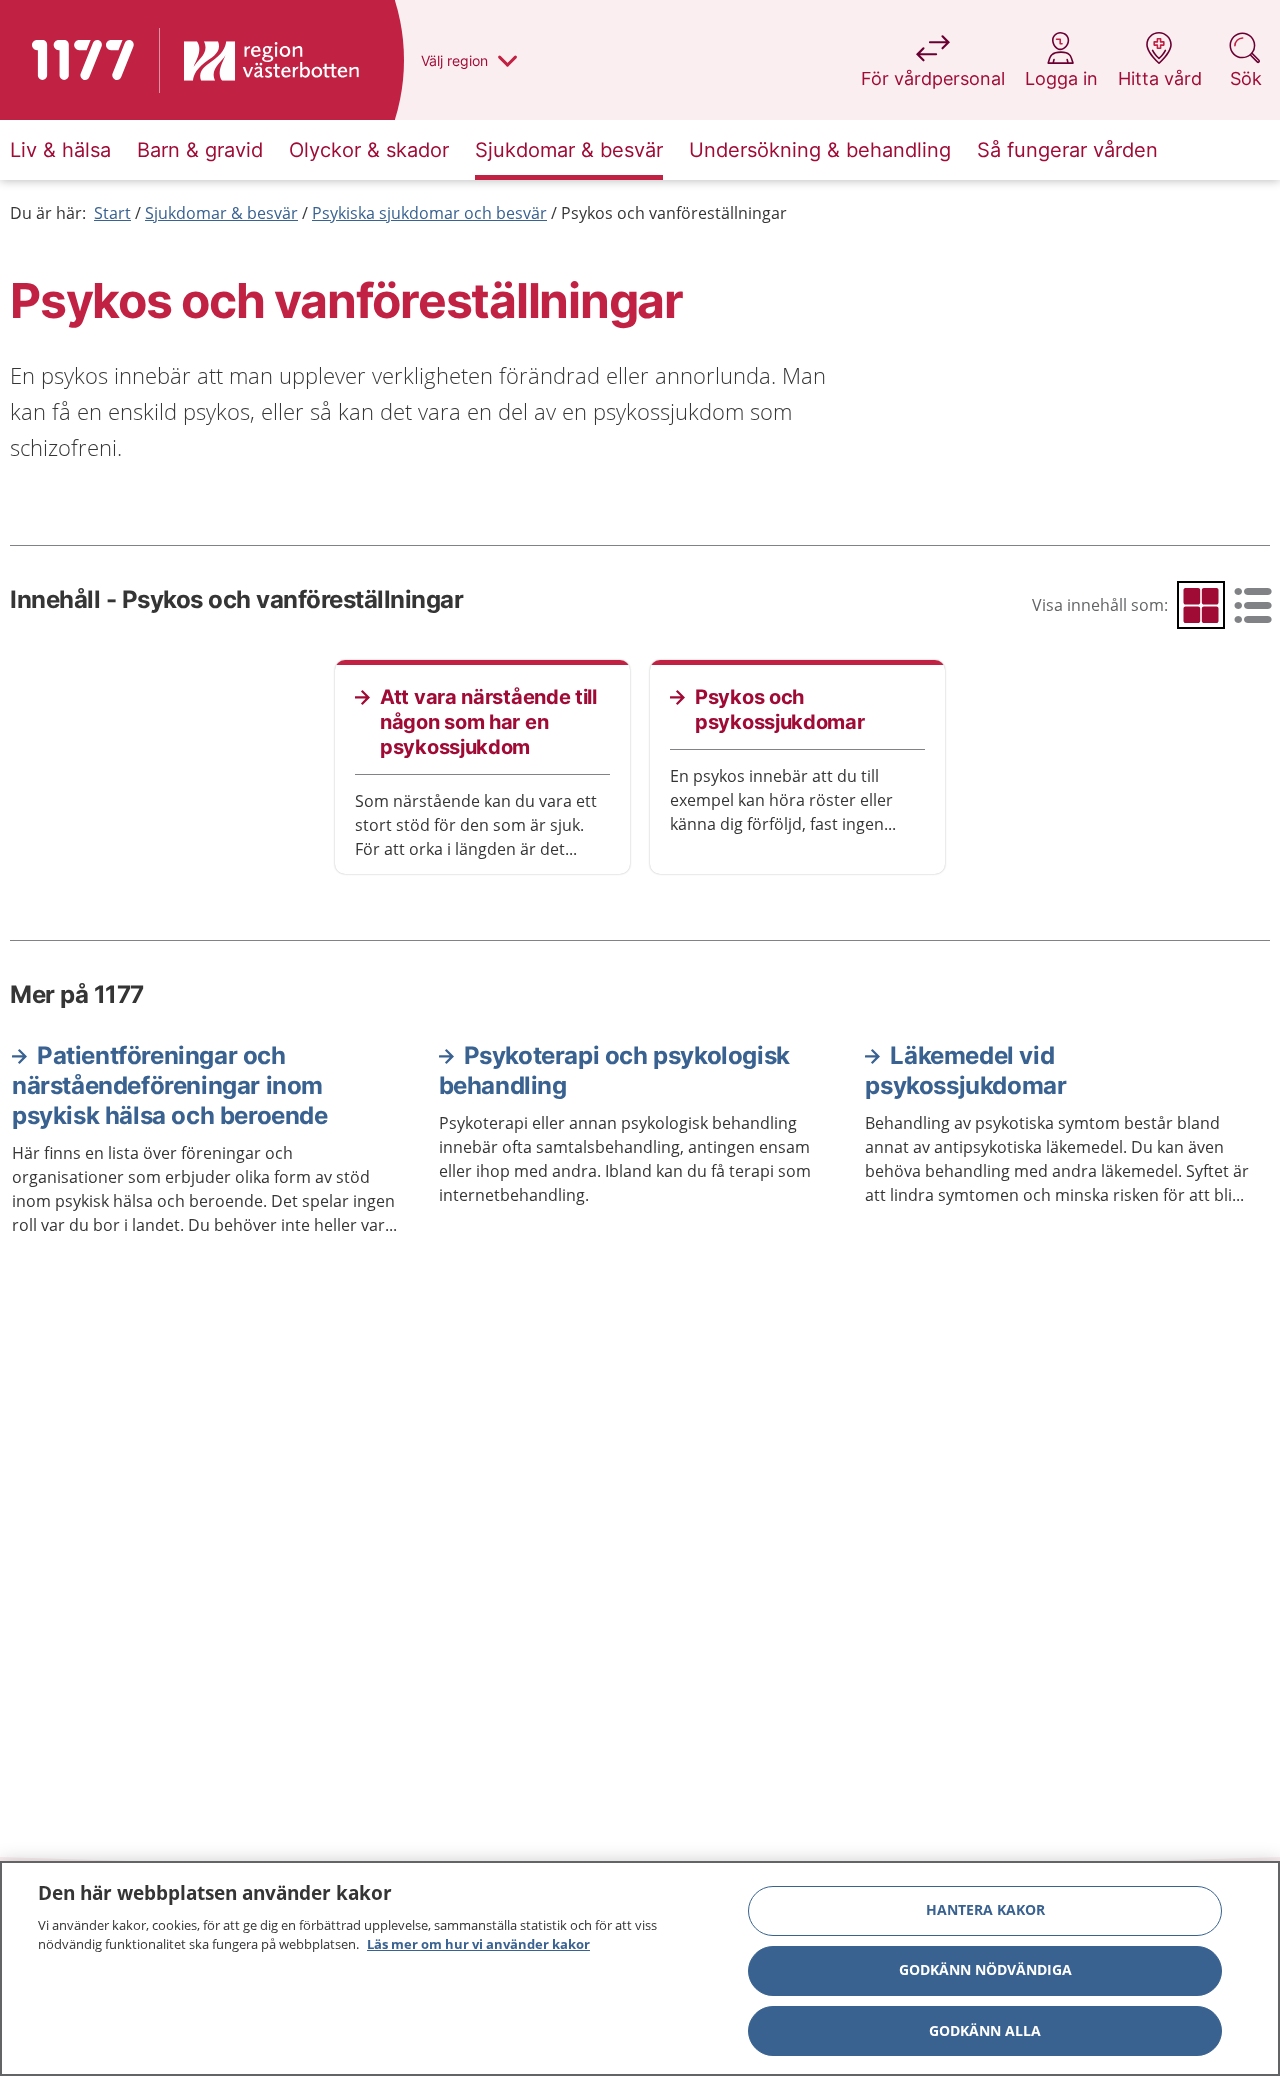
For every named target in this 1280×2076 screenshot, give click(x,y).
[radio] (1201, 605)
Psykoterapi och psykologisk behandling (614, 1070)
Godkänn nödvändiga (985, 1970)
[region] (640, 1968)
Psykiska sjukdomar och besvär (429, 213)
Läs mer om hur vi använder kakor (478, 1944)
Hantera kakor (985, 1910)
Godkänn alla (985, 2030)
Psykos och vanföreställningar (674, 213)
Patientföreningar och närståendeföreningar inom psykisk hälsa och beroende (170, 1085)
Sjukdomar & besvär (221, 213)
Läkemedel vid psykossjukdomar (965, 1070)
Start (112, 213)
